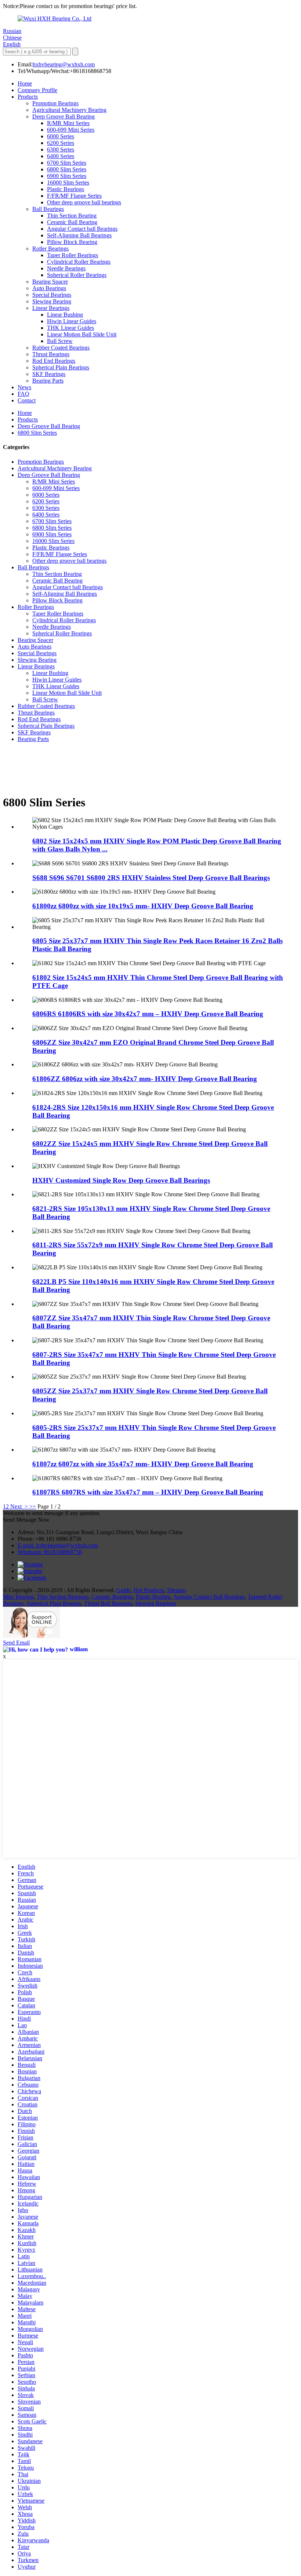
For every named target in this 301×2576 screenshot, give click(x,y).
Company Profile (37, 90)
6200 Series (61, 143)
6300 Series (61, 149)
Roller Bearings (50, 249)
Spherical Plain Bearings (61, 367)
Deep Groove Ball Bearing (64, 116)
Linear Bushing (65, 315)
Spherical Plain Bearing (54, 1603)
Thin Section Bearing (72, 216)
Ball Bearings (48, 209)
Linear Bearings (51, 308)
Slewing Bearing (52, 301)
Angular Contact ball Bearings (82, 229)
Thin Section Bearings (63, 1597)
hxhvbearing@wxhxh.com (64, 64)
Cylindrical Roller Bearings (79, 262)
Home (25, 83)
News (24, 387)
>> (33, 1506)
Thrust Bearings (51, 354)
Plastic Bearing (153, 1597)
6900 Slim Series (67, 176)
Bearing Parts (48, 381)
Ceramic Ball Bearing (72, 222)
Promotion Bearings (55, 103)
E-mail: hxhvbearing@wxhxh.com (58, 1545)
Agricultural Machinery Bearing (69, 110)
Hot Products (149, 1590)
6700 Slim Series (67, 163)
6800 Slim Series (67, 169)
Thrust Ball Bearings (108, 1603)
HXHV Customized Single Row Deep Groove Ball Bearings (121, 1180)
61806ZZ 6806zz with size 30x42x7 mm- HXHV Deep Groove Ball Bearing (145, 1079)
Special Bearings (52, 295)
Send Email (16, 1643)
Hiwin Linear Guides (72, 321)
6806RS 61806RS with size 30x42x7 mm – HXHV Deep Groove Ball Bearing (148, 1014)
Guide (124, 1590)
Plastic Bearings (66, 189)
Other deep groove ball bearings (84, 202)
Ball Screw (60, 341)
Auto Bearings (49, 288)
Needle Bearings (66, 268)
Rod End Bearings (54, 361)
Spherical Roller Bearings (77, 275)
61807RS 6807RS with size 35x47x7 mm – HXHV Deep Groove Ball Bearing (148, 1492)
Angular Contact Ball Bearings (209, 1597)
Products (28, 97)
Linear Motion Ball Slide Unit (82, 334)
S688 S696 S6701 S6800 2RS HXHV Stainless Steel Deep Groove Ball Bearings (151, 878)
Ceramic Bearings (112, 1597)
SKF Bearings (49, 374)
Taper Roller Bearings (72, 255)
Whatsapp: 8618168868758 (50, 1552)
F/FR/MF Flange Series (74, 196)
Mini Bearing (18, 1597)
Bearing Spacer (50, 282)
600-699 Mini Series (71, 130)
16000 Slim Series (68, 183)
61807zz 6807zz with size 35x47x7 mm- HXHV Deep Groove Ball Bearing (143, 1464)
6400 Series (61, 156)
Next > (19, 1506)
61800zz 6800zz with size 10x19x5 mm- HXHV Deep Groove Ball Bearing (143, 906)
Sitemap (176, 1590)
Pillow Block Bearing (72, 242)
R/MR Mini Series (68, 123)
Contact (27, 400)
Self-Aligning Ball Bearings (79, 235)
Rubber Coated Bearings (61, 348)
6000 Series (61, 136)
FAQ (23, 394)
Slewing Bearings (156, 1603)
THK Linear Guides (70, 328)
